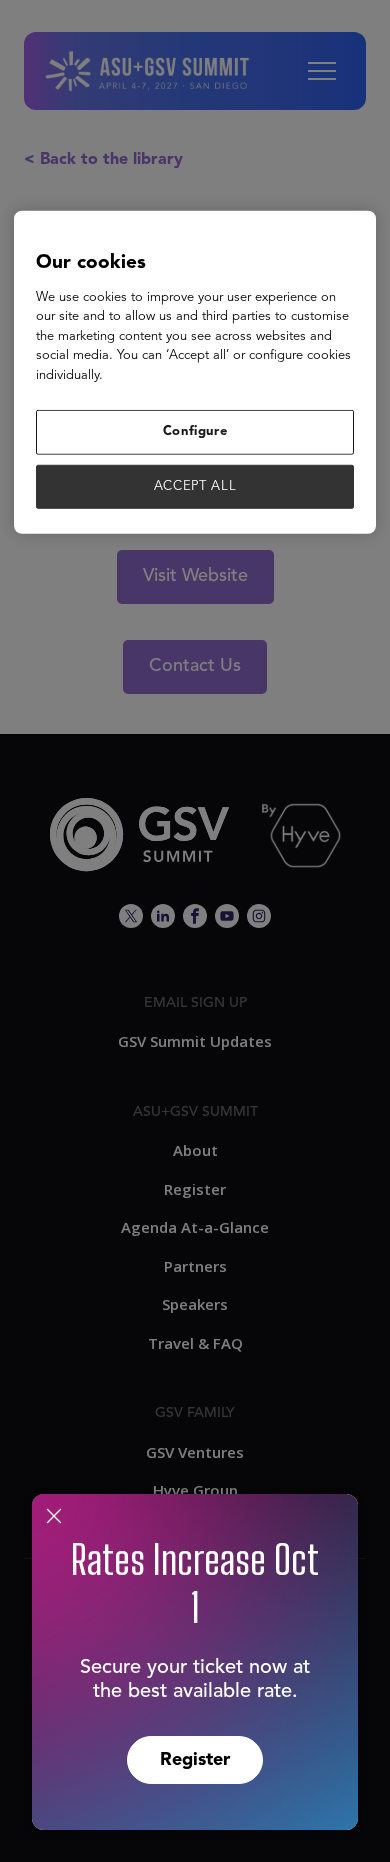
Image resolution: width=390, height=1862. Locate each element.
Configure (195, 431)
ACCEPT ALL (195, 485)
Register (195, 1760)
